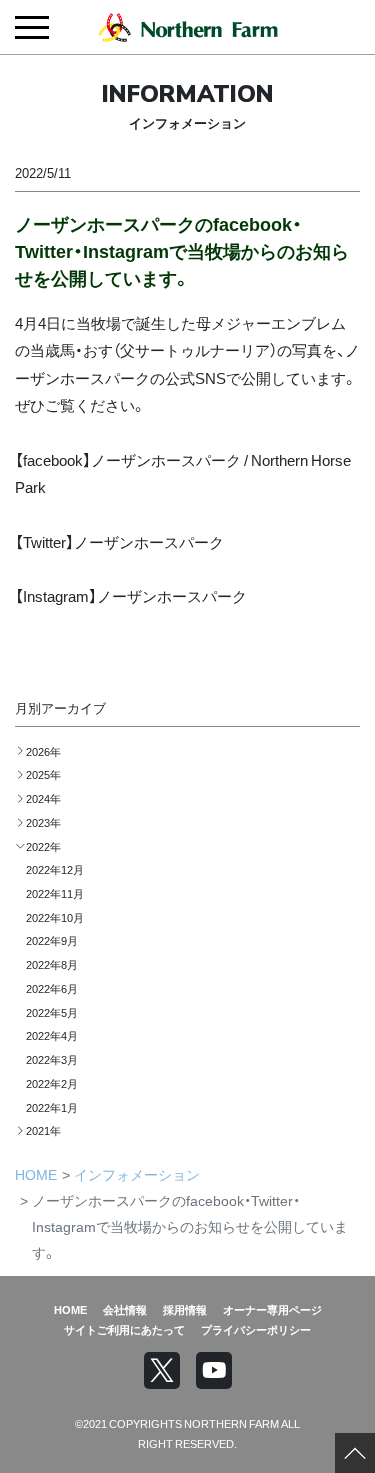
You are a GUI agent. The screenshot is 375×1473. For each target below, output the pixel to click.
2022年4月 (52, 1035)
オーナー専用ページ (272, 1309)
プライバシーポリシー (256, 1329)
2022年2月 (52, 1083)
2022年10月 (55, 917)
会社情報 (125, 1309)
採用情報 (185, 1309)
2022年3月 (52, 1059)
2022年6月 (52, 988)
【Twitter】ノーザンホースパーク (119, 541)
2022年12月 (55, 869)
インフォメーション (137, 1174)
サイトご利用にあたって (124, 1329)
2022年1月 (52, 1107)
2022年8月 (52, 964)
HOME (36, 1174)
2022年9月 (52, 940)
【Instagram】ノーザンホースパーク (131, 595)
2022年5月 (52, 1012)
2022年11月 (55, 893)
